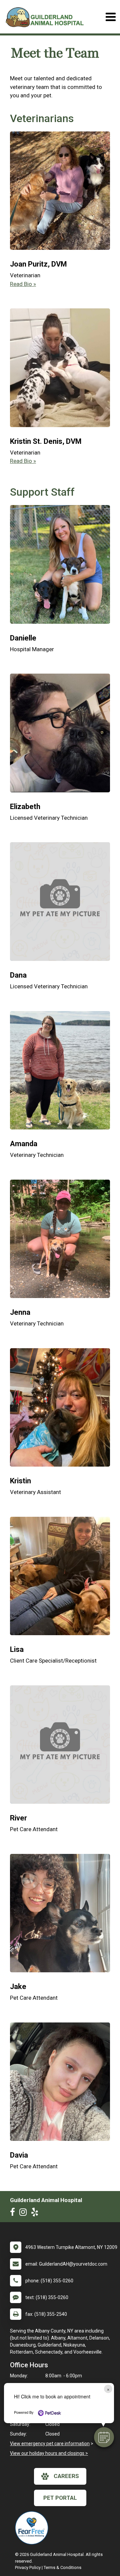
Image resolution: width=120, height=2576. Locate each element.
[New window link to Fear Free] (33, 2528)
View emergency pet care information (50, 2444)
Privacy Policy (28, 2567)
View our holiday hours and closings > (49, 2453)
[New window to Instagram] (25, 2213)
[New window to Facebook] (14, 2213)
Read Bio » (23, 284)
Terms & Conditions (62, 2567)
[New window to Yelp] (36, 2213)
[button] (104, 2437)
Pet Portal (60, 2498)
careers (66, 2476)
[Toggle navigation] (110, 17)
